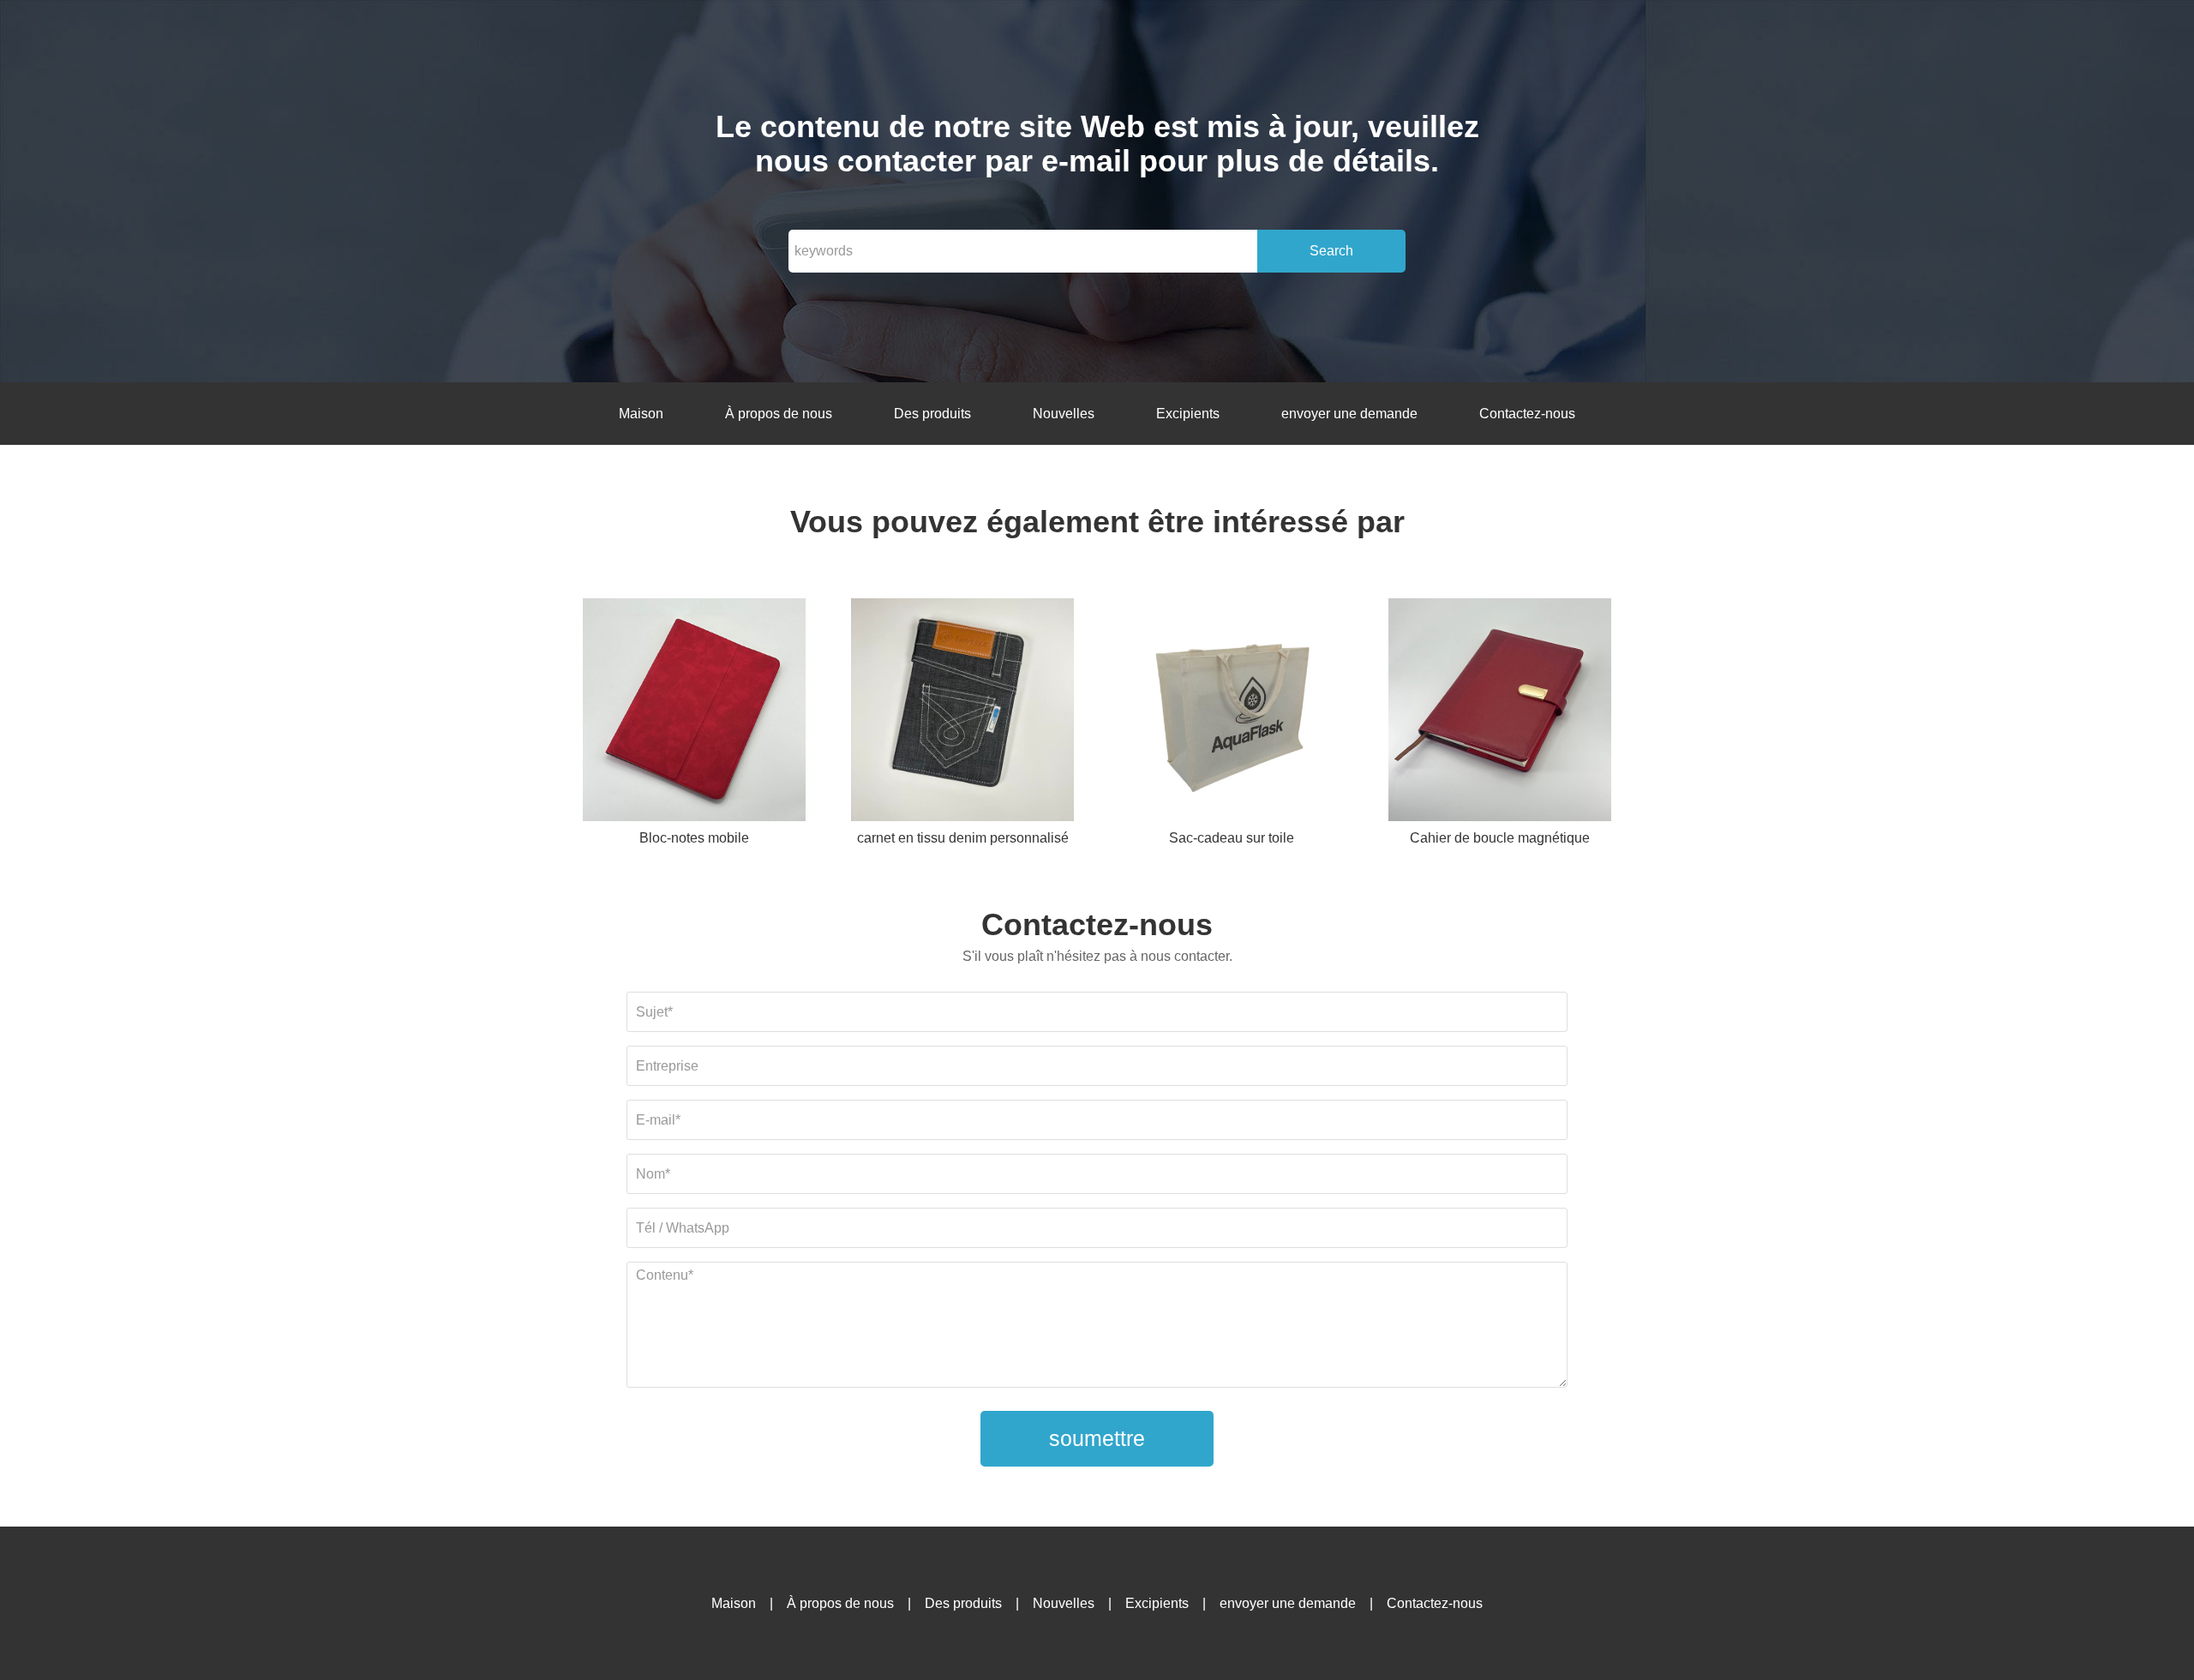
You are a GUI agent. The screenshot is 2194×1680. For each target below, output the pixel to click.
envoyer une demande (1349, 414)
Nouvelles (1064, 414)
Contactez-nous (1527, 414)
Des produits (932, 414)
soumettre (1097, 1438)
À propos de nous (779, 414)
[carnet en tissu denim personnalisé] (962, 713)
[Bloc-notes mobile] (694, 713)
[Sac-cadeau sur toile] (1232, 713)
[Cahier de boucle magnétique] (1500, 713)
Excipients (1188, 414)
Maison (641, 414)
